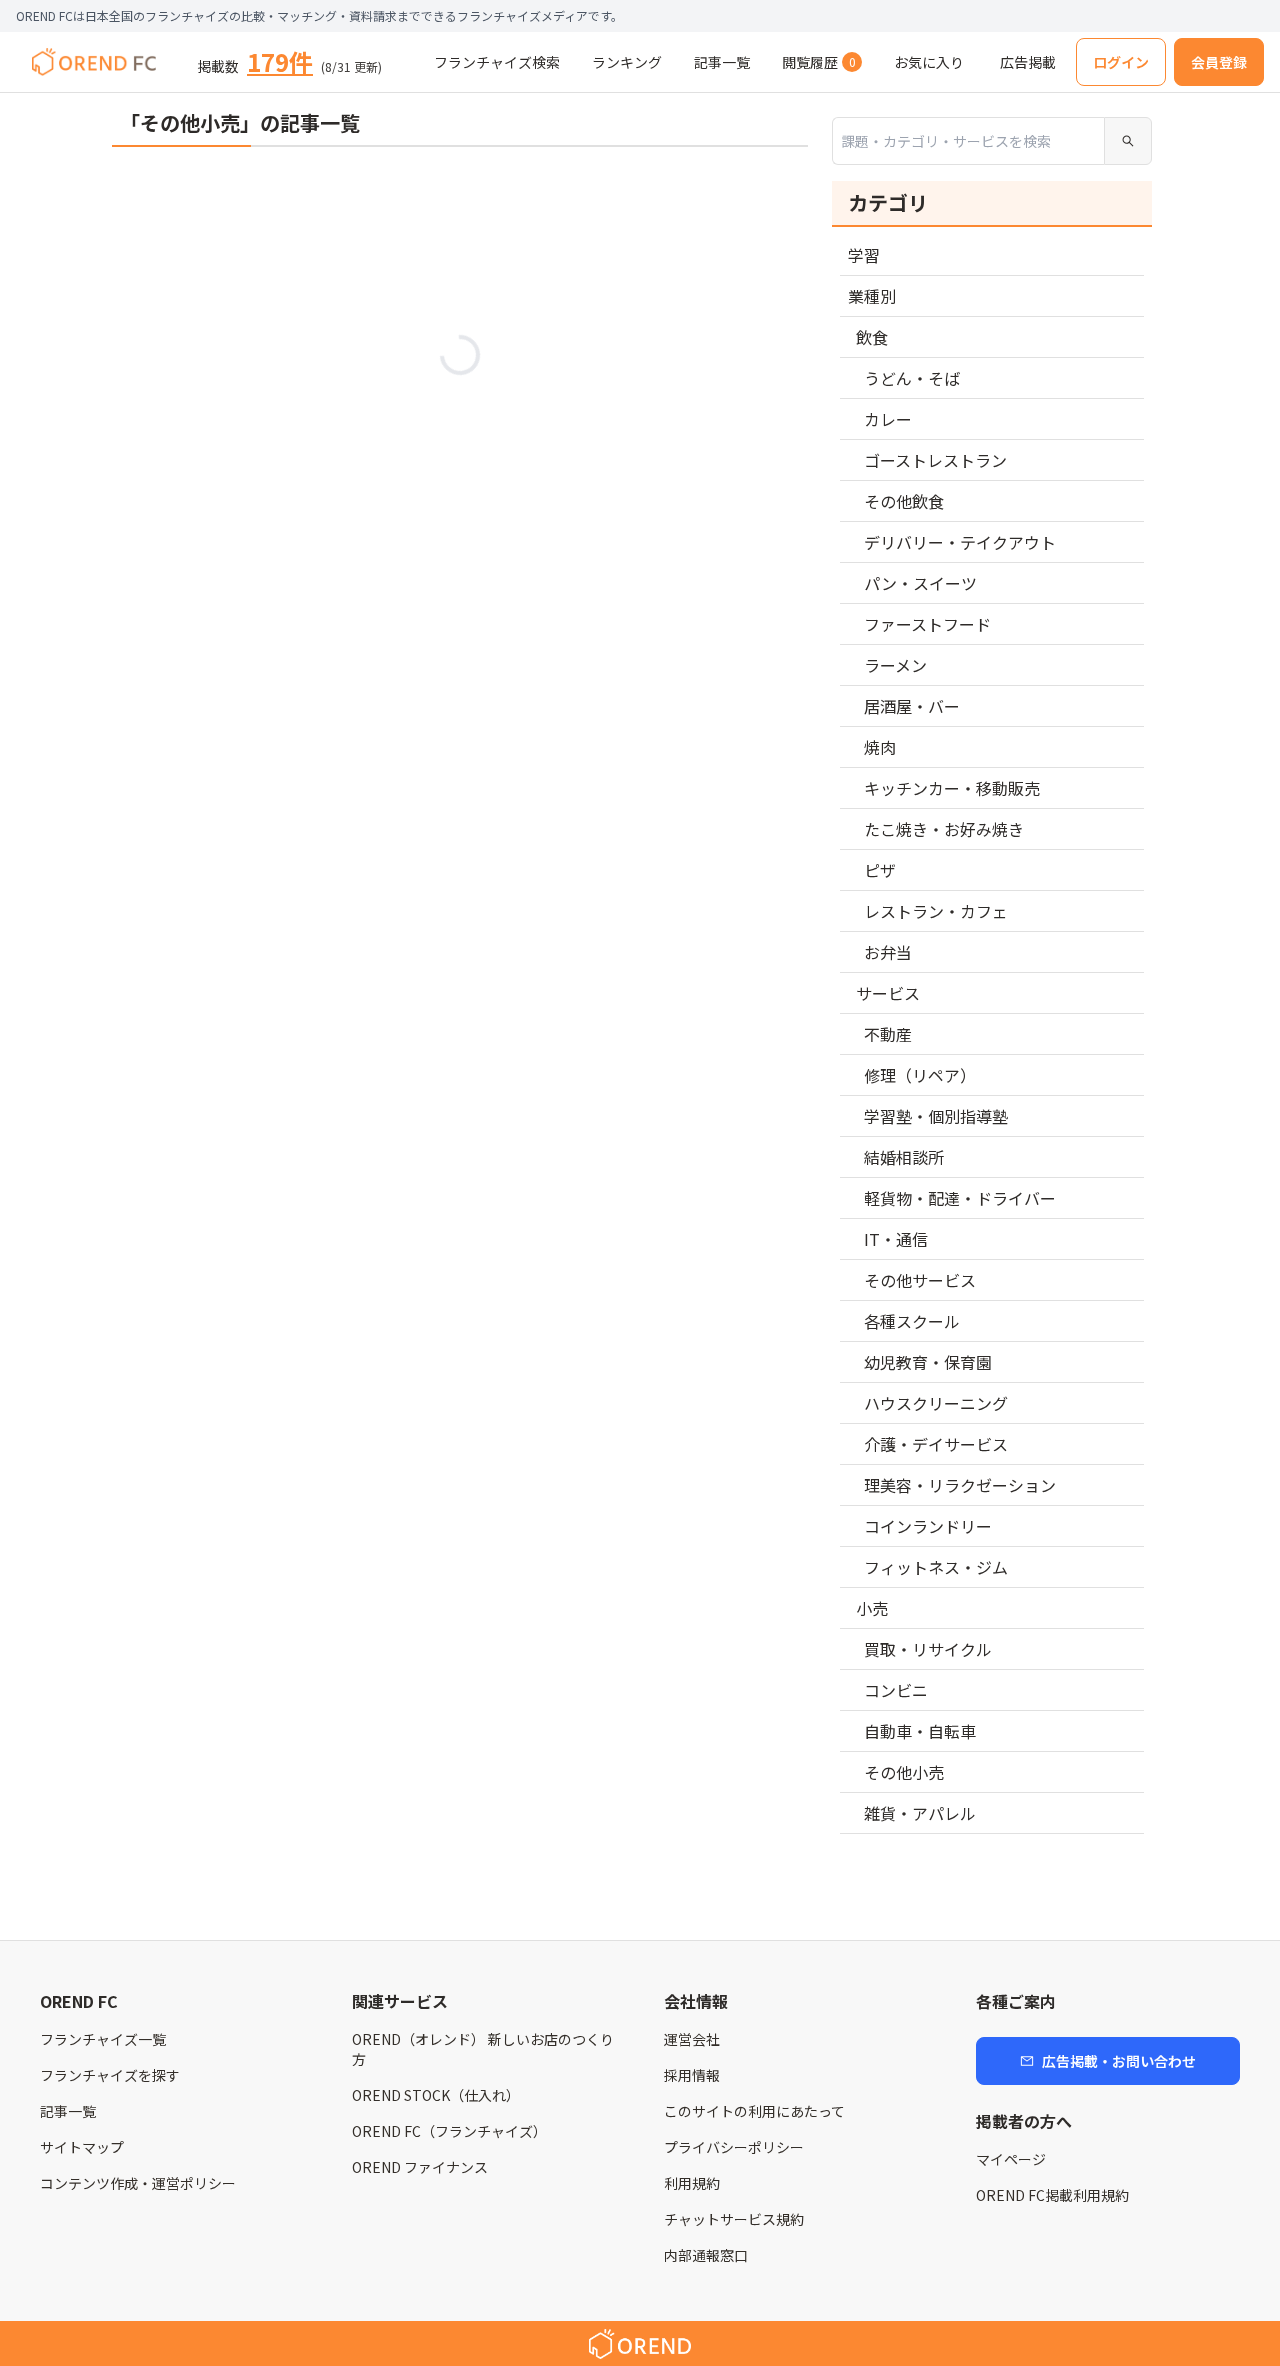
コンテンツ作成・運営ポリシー (138, 2183)
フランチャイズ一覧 (103, 2039)
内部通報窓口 (706, 2255)
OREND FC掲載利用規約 (1052, 2195)
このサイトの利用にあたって (754, 2111)
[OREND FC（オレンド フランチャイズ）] (94, 62)
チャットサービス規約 (734, 2219)
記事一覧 (68, 2111)
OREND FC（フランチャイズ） (449, 2131)
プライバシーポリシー (734, 2147)
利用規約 (692, 2183)
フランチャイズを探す (110, 2075)
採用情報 (692, 2075)
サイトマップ (82, 2147)
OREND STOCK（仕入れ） (436, 2095)
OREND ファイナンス (420, 2167)
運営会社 (692, 2039)
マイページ (1011, 2159)
